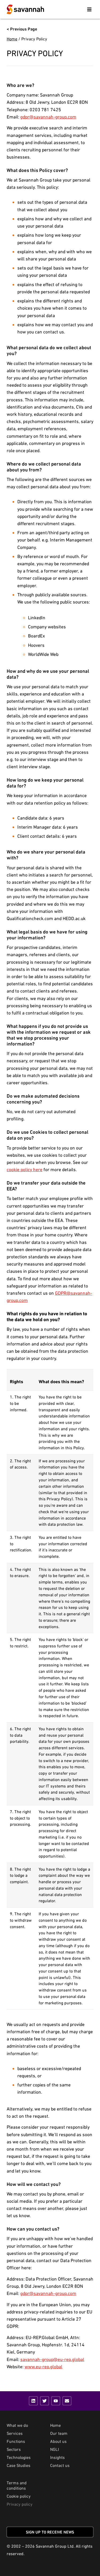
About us (58, 2441)
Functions (16, 2441)
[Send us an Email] (67, 2401)
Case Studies (19, 2465)
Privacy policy (20, 2504)
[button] (89, 9)
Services (15, 2433)
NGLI (55, 2449)
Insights (57, 2457)
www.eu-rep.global (43, 2367)
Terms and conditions (17, 2485)
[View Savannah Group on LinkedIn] (33, 2401)
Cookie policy (19, 2496)
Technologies (19, 2457)
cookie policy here (25, 1169)
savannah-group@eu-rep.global (52, 2359)
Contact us (60, 2465)
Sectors (14, 2449)
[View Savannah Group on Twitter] (45, 2401)
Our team (59, 2433)
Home (12, 39)
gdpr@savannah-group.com (48, 117)
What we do (17, 2425)
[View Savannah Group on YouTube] (56, 2401)
